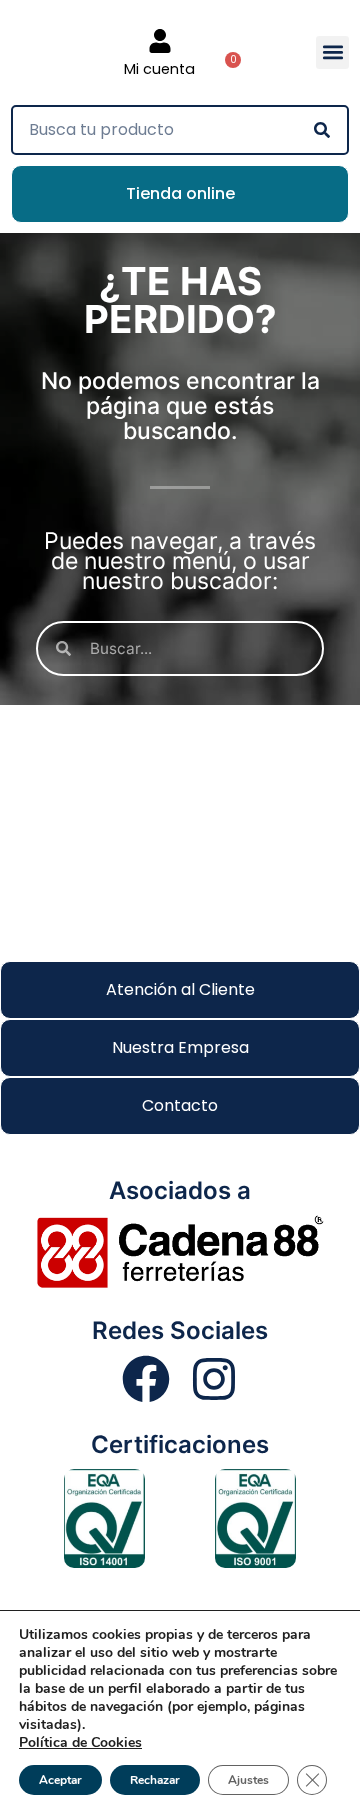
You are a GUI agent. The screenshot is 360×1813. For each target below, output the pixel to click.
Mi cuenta (159, 69)
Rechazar (155, 1780)
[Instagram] (214, 1379)
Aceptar (60, 1780)
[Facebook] (146, 1379)
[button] (332, 52)
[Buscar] (322, 130)
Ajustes (248, 1780)
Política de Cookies (80, 1742)
